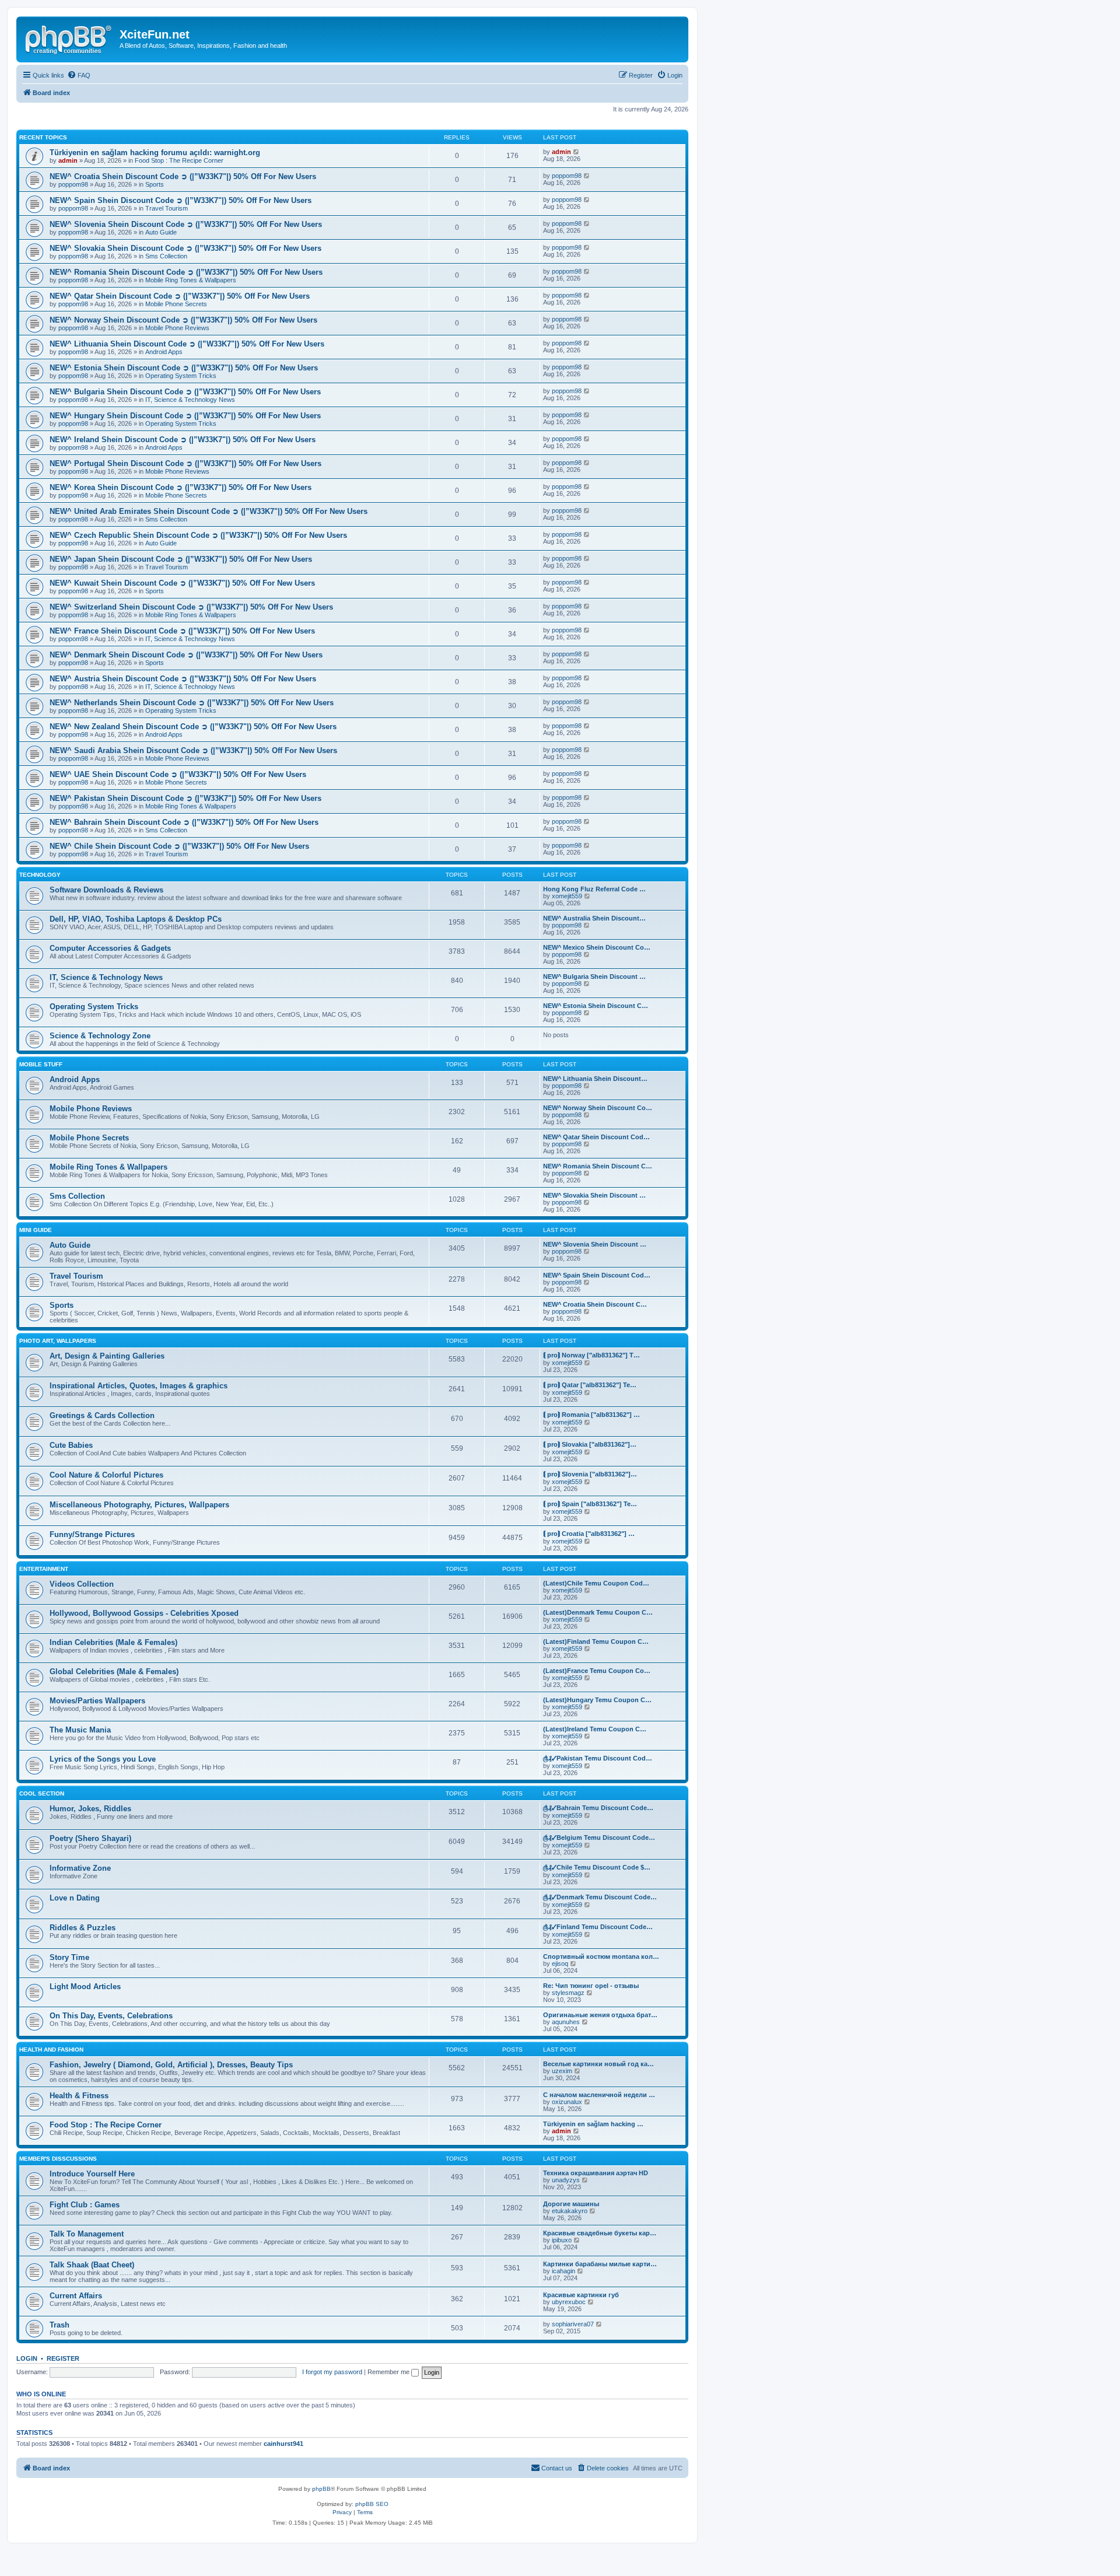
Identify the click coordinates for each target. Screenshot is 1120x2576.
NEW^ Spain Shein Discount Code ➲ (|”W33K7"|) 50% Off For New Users (181, 200)
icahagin (563, 2271)
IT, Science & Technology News (190, 400)
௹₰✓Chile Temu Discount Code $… (597, 1867)
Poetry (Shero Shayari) (90, 1838)
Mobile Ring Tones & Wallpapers (191, 280)
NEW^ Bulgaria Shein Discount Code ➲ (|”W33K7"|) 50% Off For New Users (185, 392)
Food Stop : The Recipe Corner (179, 160)
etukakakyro (570, 2211)
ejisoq (560, 1964)
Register (63, 2358)
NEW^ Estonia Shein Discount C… (596, 1006)
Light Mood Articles (85, 1987)
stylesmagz (568, 1993)
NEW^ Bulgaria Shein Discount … (594, 977)
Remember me (389, 2372)
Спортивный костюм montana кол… (601, 1957)
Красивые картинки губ (581, 2295)
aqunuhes (566, 2022)
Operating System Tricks (181, 376)
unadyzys (566, 2180)
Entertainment (44, 1569)
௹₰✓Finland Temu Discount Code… (598, 1927)
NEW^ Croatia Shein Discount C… (595, 1304)
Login (27, 2358)
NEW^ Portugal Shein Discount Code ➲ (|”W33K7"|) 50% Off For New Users (185, 463)
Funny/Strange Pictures (92, 1534)
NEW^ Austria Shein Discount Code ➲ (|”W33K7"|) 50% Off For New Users (183, 679)
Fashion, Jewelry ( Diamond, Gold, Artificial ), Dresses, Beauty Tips (171, 2065)
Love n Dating (75, 1898)
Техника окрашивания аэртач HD (596, 2173)
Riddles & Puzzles (83, 1928)
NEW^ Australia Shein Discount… (594, 918)
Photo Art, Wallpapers (58, 1341)
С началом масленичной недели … (599, 2095)
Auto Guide (161, 232)
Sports (155, 184)
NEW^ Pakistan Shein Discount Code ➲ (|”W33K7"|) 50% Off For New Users (185, 798)
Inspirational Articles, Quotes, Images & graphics (139, 1386)
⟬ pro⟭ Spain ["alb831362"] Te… (590, 1504)
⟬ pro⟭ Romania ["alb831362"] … (591, 1415)
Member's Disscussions (58, 2159)
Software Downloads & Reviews (106, 890)
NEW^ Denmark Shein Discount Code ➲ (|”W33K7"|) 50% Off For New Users (186, 655)
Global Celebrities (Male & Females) (114, 1672)
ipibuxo (562, 2240)
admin (68, 160)
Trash (60, 2325)
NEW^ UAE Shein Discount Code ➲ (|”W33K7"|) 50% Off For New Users (178, 774)
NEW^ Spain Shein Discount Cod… (597, 1275)
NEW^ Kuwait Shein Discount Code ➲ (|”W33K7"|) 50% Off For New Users (182, 583)
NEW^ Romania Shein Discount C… (598, 1166)
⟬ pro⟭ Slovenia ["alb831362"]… (590, 1474)
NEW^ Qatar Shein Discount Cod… (596, 1137)
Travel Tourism (167, 208)
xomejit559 (567, 896)
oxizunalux (567, 2102)
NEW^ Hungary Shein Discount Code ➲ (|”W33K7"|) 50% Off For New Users (185, 416)
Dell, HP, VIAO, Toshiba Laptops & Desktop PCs (136, 919)
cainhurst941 (283, 2444)
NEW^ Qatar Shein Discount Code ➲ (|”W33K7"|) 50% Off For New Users (180, 296)
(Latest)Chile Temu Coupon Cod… (596, 1583)
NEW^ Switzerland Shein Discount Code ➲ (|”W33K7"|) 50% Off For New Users (191, 607)
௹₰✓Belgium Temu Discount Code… (599, 1838)
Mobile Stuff (41, 1064)
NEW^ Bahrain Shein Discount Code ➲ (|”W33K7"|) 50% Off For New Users (184, 822)
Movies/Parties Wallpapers (97, 1701)
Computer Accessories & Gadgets (110, 948)
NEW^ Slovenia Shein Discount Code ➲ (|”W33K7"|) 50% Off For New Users (186, 224)
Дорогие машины (571, 2204)
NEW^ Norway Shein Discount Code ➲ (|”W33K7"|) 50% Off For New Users (183, 320)
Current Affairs (76, 2296)
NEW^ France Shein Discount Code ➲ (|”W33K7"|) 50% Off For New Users (182, 631)
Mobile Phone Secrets (176, 304)
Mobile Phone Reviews (177, 328)
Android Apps (164, 352)
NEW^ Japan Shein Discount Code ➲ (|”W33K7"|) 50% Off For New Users (181, 559)
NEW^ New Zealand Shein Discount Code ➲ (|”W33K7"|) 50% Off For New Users (193, 727)
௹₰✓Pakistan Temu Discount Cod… (598, 1758)
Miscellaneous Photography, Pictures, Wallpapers (139, 1505)
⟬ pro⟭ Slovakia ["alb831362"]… (590, 1444)
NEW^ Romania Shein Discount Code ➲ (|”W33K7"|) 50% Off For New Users (186, 272)
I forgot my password (332, 2372)
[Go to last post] (577, 152)
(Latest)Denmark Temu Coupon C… (598, 1612)
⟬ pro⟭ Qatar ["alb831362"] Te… (590, 1385)
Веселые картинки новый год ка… (598, 2064)
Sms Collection (166, 256)
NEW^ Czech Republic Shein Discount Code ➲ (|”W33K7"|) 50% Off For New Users (198, 535)
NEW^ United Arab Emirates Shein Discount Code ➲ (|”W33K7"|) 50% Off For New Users (209, 511)
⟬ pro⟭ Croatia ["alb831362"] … (589, 1534)
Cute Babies (71, 1445)
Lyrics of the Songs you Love (103, 1759)
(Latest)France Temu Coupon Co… (597, 1671)
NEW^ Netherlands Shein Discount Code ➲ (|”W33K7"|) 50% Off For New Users (192, 703)
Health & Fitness (79, 2096)
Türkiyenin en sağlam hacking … (593, 2124)
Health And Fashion (51, 2050)
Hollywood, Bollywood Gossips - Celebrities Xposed (144, 1613)
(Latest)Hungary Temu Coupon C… (597, 1700)
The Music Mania (80, 1730)
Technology (40, 875)
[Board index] (69, 38)
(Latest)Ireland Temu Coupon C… (595, 1729)
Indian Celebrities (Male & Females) (113, 1642)
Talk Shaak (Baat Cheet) (92, 2265)
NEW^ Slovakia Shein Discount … (594, 1195)
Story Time (69, 1957)
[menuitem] (79, 75)
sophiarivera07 (573, 2324)
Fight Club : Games (85, 2205)
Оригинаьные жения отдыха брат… (600, 2015)
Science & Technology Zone (100, 1036)
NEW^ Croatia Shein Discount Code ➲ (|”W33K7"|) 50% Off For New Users (183, 176)
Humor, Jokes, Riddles (90, 1809)
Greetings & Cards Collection (102, 1415)
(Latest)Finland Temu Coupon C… (596, 1641)
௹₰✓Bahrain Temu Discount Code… (598, 1808)
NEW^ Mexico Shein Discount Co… (597, 947)
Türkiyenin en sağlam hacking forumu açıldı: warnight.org (155, 153)
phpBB (321, 2489)
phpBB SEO (372, 2504)
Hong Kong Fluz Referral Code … (594, 889)
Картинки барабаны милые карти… (600, 2264)
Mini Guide (36, 1230)
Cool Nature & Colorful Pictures (106, 1475)
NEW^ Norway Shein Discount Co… (598, 1108)
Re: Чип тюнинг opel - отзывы (591, 1986)
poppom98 (73, 184)
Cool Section (42, 1793)
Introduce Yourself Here (92, 2174)
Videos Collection (82, 1584)
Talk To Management (87, 2234)
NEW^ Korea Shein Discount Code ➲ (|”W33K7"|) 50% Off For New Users (181, 487)
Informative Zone (80, 1868)
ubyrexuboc (569, 2302)
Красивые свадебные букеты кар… (600, 2233)
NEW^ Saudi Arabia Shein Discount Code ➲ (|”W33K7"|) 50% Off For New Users (193, 750)
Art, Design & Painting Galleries (107, 1356)
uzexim (562, 2071)
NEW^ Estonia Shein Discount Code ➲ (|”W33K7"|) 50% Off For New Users (184, 368)
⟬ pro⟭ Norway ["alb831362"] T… (591, 1355)
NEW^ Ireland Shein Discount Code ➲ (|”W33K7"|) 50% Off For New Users (183, 440)
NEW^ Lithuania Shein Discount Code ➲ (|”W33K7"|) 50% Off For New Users (187, 344)
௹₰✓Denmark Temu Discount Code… (600, 1897)
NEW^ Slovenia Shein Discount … (595, 1244)
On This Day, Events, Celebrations (111, 2016)
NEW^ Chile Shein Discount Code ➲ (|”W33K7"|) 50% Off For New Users (179, 846)
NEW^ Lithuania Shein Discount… (595, 1079)
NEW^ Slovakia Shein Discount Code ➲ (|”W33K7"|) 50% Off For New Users (185, 248)
